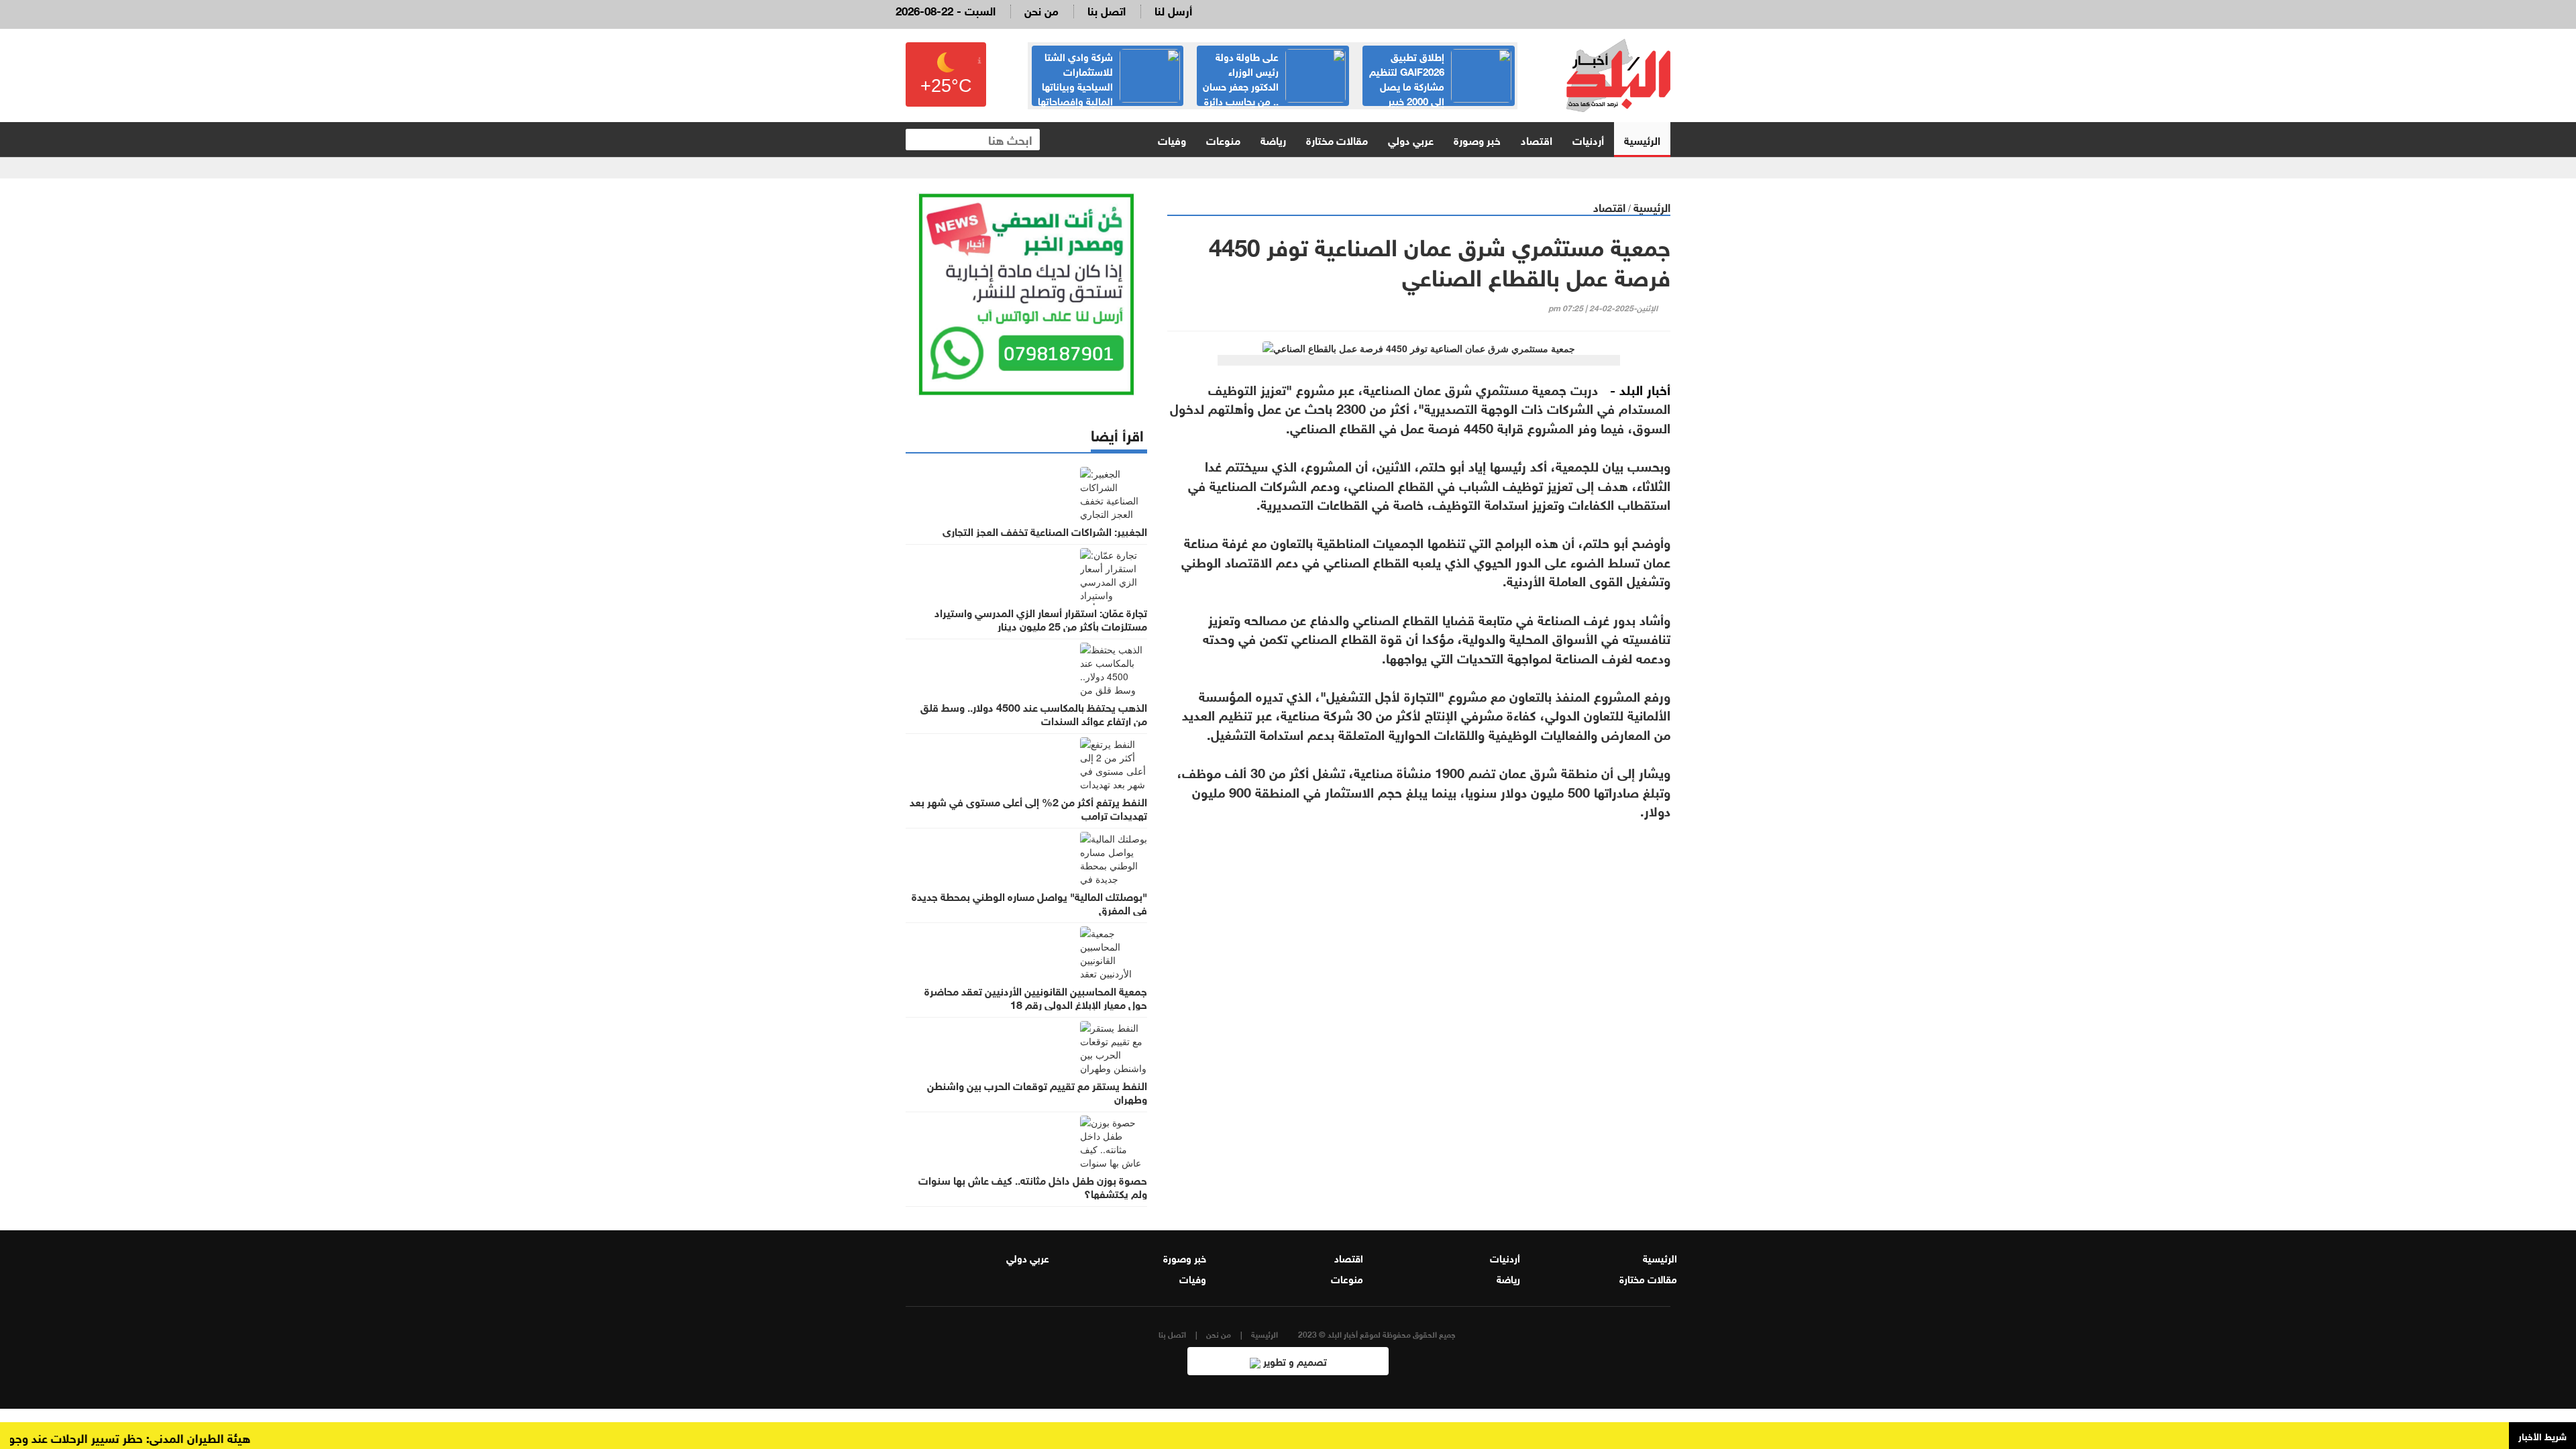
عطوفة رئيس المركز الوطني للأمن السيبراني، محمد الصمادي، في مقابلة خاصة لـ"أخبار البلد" (1113, 85)
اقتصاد (1537, 139)
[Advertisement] (1419, 977)
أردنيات (1588, 139)
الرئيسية (1642, 139)
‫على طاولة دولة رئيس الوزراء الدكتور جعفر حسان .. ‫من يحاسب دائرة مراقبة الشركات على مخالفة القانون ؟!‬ (1439, 93)
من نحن (1041, 10)
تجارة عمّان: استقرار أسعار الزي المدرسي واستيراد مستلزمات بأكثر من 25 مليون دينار (1041, 619)
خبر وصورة (1477, 139)
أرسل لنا (1173, 10)
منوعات (1223, 139)
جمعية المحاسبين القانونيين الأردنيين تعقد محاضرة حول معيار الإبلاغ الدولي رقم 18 (1036, 997)
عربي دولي (1411, 139)
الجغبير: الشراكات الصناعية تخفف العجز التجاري (1045, 531)
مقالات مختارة (1337, 139)
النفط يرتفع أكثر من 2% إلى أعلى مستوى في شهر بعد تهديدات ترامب (1028, 808)
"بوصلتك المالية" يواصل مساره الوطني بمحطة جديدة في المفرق (1029, 902)
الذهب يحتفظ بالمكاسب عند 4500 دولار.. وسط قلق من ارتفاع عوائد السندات (1034, 713)
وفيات (1172, 139)
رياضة (1273, 139)
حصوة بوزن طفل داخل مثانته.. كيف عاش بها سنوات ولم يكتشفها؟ (1033, 1186)
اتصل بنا (1107, 10)
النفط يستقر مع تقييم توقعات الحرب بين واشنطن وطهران (1037, 1091)
